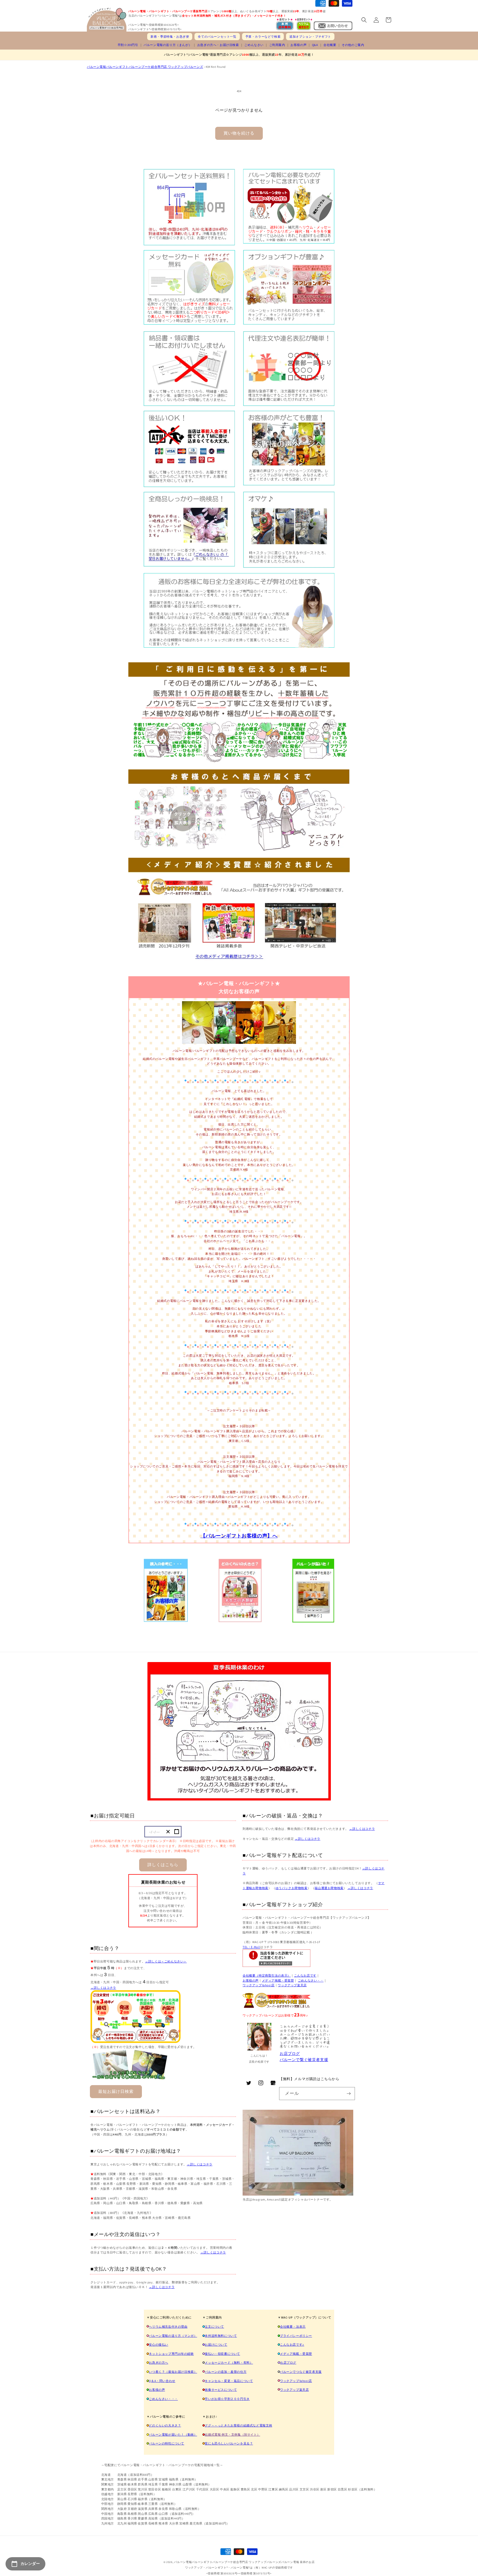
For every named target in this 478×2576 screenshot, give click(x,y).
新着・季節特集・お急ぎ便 (170, 37)
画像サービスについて (221, 2390)
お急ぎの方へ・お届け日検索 (218, 45)
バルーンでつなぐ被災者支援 (301, 2372)
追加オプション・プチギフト (310, 37)
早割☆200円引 (128, 45)
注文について (214, 2327)
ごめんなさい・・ (311, 1980)
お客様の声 (298, 45)
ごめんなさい (254, 45)
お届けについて (216, 2345)
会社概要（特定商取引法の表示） (267, 1975)
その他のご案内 (353, 45)
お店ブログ (290, 2054)
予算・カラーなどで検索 (263, 37)
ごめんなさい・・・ (163, 2399)
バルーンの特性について (167, 2443)
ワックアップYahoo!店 (259, 1985)
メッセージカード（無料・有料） (229, 2363)
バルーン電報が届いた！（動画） (173, 2435)
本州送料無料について (221, 2336)
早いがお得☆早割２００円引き (227, 2399)
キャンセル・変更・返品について (229, 2381)
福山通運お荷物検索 (329, 1888)
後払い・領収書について (222, 2354)
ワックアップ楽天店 (292, 1985)
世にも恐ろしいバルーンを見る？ (229, 2443)
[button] (364, 20)
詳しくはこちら (163, 1865)
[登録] (349, 2094)
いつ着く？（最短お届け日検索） (173, 2372)
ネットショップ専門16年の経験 (171, 2354)
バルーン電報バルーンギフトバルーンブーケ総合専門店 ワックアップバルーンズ (145, 67)
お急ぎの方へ (159, 2363)
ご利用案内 (277, 45)
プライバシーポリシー (296, 2336)
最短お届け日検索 (116, 2091)
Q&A (315, 45)
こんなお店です (305, 1975)
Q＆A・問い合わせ (162, 2381)
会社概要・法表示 (293, 2327)
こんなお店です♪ (292, 2345)
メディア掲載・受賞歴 (278, 1980)
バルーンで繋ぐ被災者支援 (304, 2060)
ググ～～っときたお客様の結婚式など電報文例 (238, 2425)
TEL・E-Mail (251, 1947)
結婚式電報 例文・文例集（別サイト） (232, 2435)
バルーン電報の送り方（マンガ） (173, 2336)
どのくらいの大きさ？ (165, 2425)
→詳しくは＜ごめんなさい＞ (166, 1961)
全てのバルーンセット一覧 (217, 37)
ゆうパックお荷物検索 (292, 1888)
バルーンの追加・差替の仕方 (226, 2372)
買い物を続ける (239, 133)
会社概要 (330, 45)
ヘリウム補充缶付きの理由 (168, 2327)
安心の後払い (159, 2345)
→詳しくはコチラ (103, 1988)
